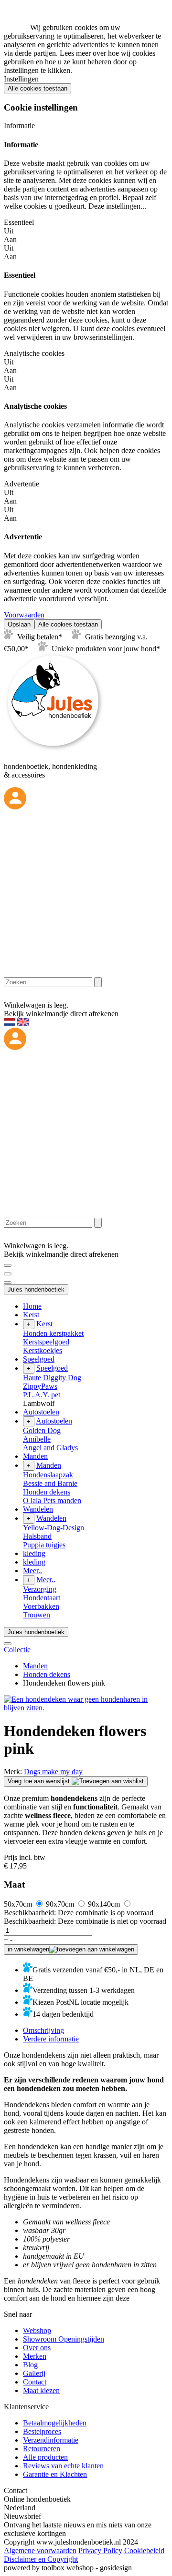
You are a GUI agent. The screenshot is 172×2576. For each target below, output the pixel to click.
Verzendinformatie (51, 2440)
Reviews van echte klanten (63, 2466)
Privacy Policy (100, 2551)
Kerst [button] (31, 1315)
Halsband (37, 1536)
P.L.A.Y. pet (42, 1395)
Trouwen (37, 1615)
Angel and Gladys (50, 1448)
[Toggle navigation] (8, 1265)
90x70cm (61, 1904)
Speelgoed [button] (39, 1359)
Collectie (17, 1650)
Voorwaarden (24, 615)
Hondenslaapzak (48, 1475)
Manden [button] (35, 1456)
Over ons (37, 2348)
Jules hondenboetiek (36, 1289)
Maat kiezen (41, 2390)
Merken (35, 2356)
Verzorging (40, 1589)
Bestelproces (42, 2431)
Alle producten (45, 2457)
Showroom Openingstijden (64, 2339)
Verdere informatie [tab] (51, 2039)
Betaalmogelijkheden (55, 2423)
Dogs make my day (53, 1772)
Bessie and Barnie (50, 1483)
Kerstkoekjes (43, 1350)
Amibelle (37, 1439)
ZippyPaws (40, 1386)
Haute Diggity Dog (52, 1378)
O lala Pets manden (52, 1500)
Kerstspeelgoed (46, 1342)
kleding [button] (34, 1553)
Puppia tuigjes (44, 1545)
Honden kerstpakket (53, 1333)
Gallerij (34, 2373)
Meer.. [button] (32, 1571)
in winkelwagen (28, 1949)
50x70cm (19, 1904)
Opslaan (19, 624)
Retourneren (42, 2449)
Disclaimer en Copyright (41, 2559)
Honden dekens (47, 1492)
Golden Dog (42, 1430)
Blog (30, 2365)
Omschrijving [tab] (43, 2030)
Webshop (37, 2330)
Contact (35, 2382)
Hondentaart (42, 1598)
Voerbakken (41, 1606)
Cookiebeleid (144, 2551)
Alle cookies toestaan (38, 88)
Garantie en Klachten (55, 2474)
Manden (35, 1666)
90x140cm (105, 1904)
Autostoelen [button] (41, 1412)
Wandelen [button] (38, 1509)
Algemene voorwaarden (40, 2551)
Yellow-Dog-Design (54, 1528)
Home (32, 1306)
